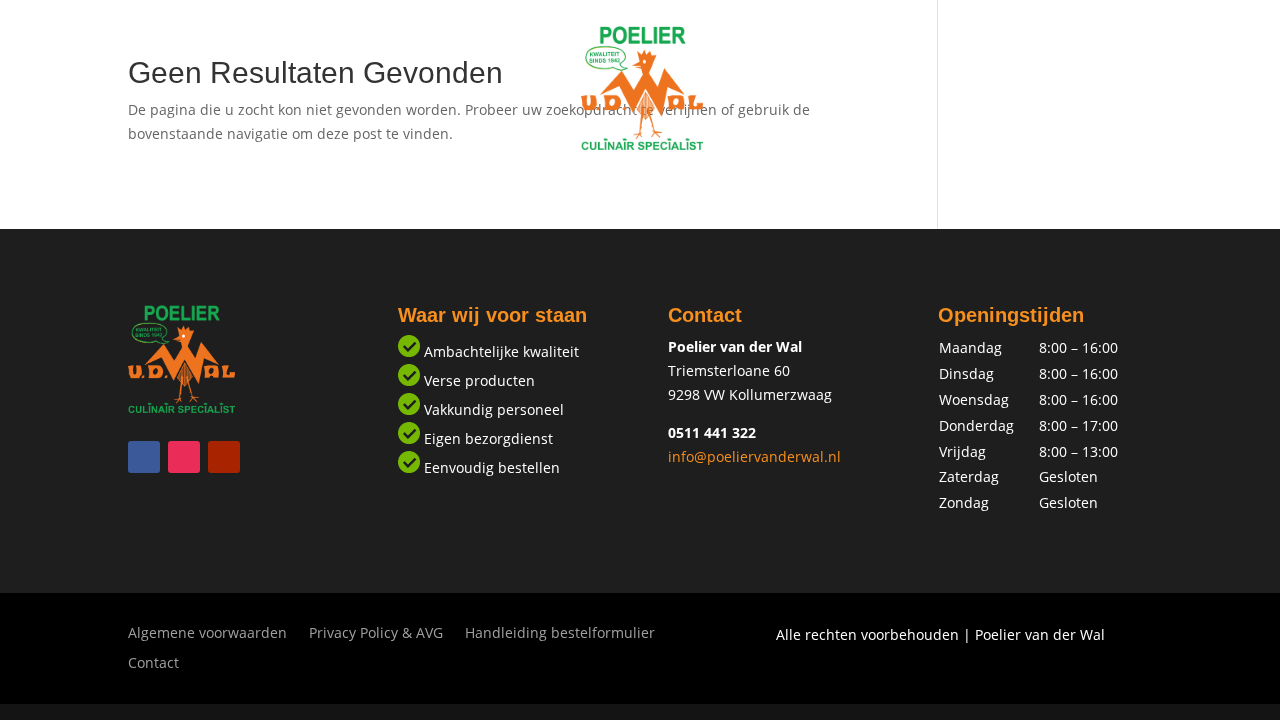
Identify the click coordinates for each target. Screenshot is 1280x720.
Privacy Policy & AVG (376, 634)
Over (698, 187)
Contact (772, 187)
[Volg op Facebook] (144, 457)
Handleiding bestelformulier (560, 634)
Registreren (609, 187)
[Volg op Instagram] (184, 457)
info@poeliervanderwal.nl (754, 456)
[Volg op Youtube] (224, 457)
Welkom (508, 187)
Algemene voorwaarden (207, 634)
